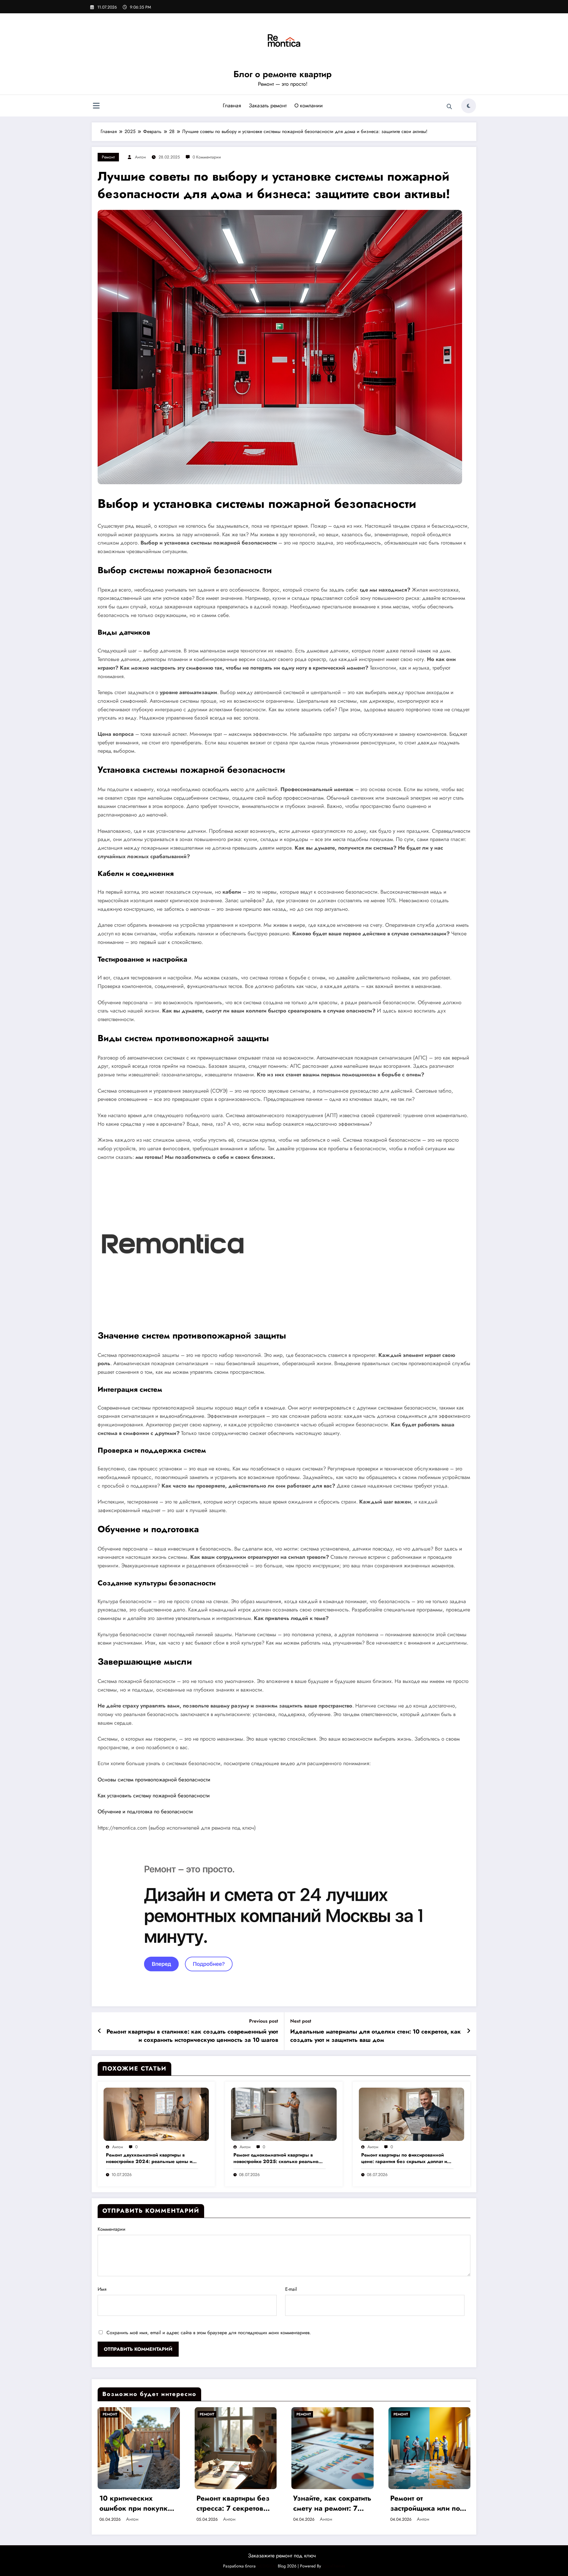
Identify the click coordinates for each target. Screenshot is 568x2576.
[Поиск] (449, 107)
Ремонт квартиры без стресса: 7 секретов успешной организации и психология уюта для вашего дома (233, 2503)
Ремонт (108, 157)
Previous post (264, 2021)
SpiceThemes (334, 2566)
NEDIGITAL (267, 2566)
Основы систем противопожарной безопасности (154, 1780)
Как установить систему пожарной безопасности (154, 1796)
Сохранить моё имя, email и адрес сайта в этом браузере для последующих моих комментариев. (209, 2333)
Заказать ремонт (268, 106)
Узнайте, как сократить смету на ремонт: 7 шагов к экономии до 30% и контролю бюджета (332, 2503)
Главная (232, 106)
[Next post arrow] (469, 2031)
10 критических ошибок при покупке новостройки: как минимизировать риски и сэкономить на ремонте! (138, 2503)
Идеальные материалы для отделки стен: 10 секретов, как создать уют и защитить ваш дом (376, 2036)
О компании (309, 106)
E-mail (291, 2289)
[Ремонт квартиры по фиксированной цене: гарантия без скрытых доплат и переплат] (412, 2114)
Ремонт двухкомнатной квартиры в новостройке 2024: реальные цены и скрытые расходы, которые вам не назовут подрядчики (149, 2158)
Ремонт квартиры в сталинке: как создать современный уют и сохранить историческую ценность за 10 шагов (192, 2036)
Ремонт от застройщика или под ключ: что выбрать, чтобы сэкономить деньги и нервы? (427, 2503)
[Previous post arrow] (100, 2031)
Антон (140, 157)
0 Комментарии (207, 157)
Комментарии (112, 2229)
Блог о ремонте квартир (283, 74)
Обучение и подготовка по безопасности (145, 1812)
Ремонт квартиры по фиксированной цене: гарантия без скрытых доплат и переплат (404, 2158)
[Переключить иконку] (96, 106)
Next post (301, 2021)
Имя (102, 2289)
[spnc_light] (469, 106)
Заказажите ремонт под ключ (282, 2556)
